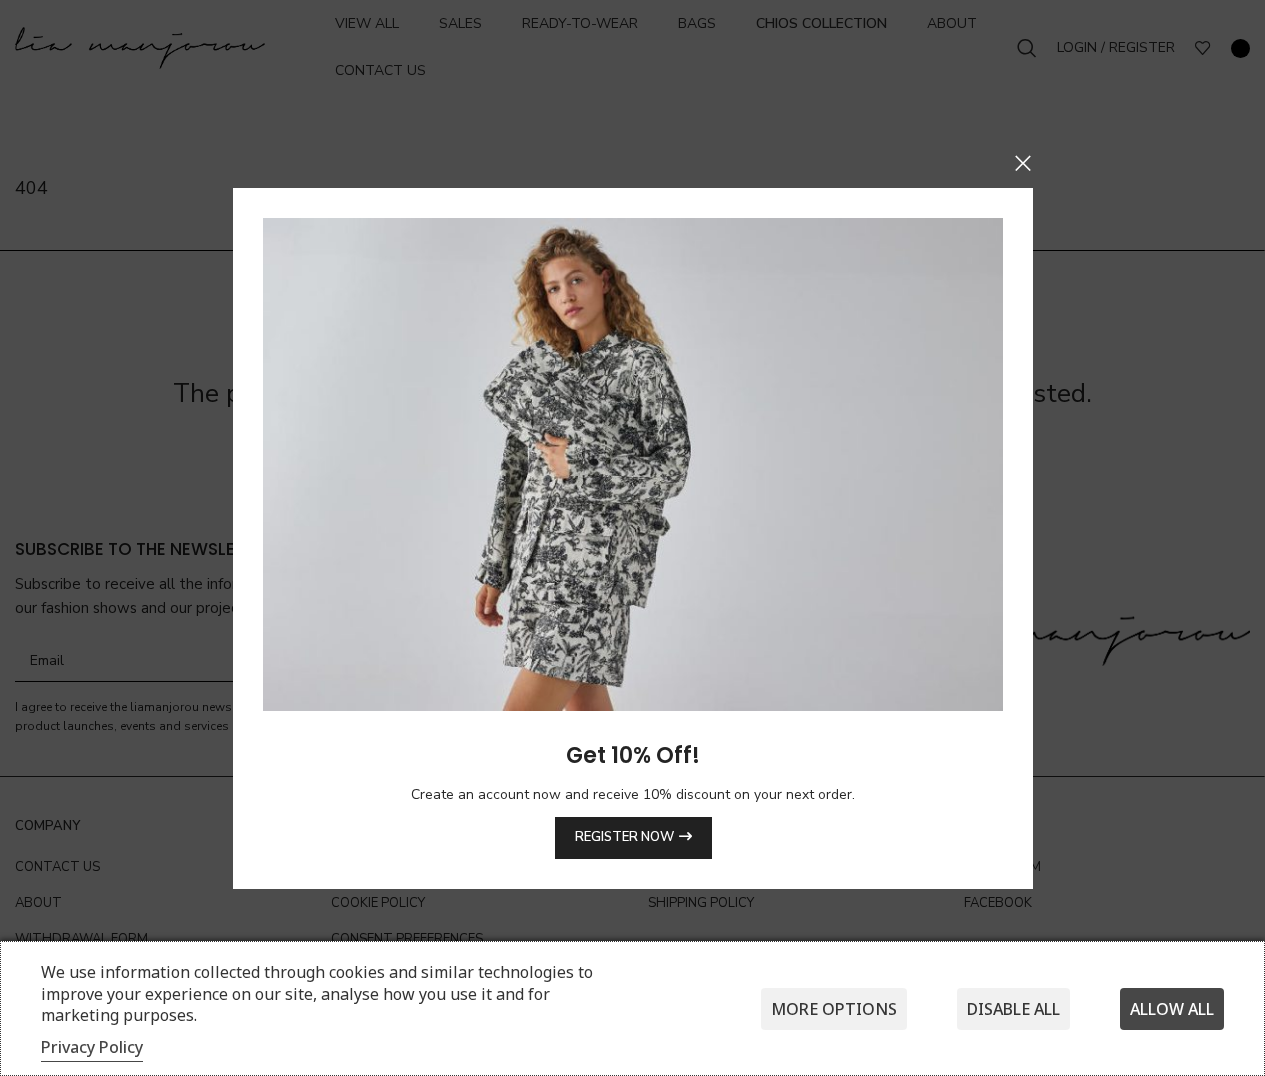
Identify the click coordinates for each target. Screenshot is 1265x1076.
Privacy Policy (92, 1047)
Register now (623, 836)
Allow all (1172, 1009)
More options (834, 1009)
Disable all (1013, 1009)
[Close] (1023, 163)
